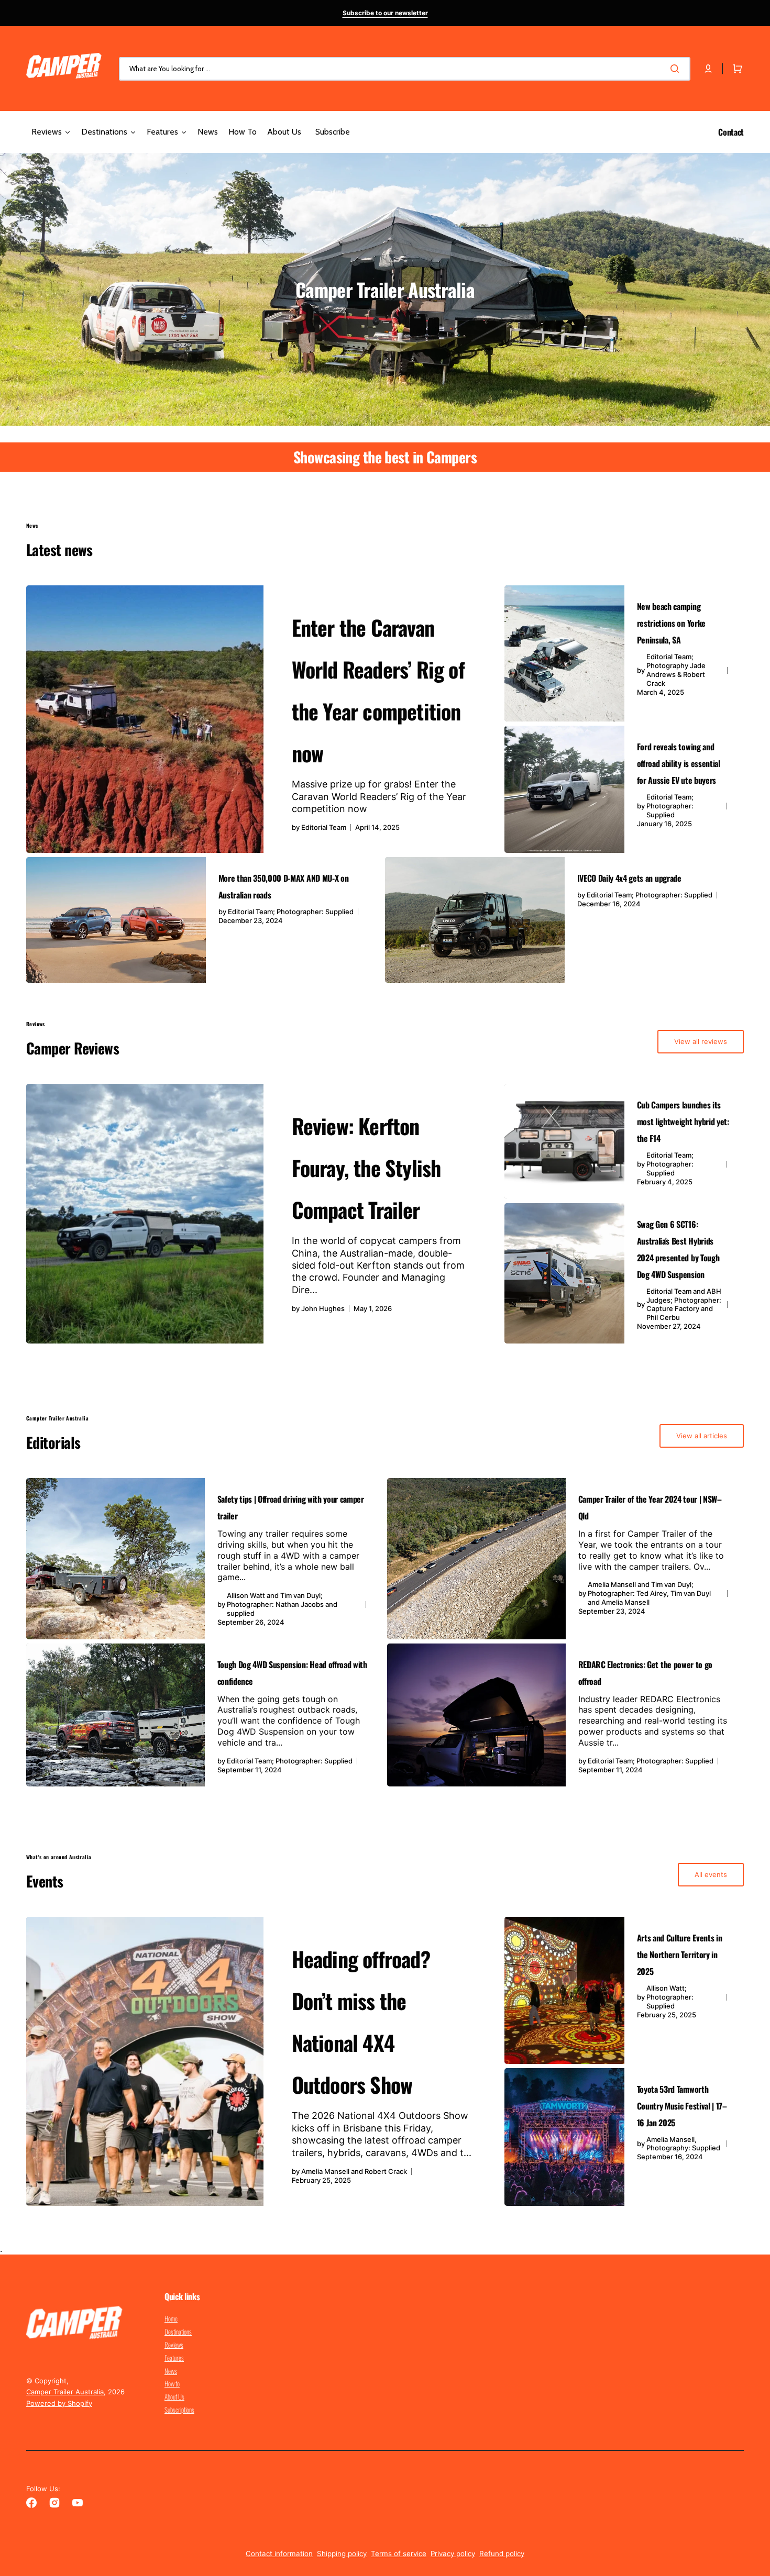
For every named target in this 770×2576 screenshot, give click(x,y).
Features (174, 2358)
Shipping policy (342, 2553)
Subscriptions (179, 2410)
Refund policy (502, 2553)
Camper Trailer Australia (65, 2392)
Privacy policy (453, 2553)
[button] (708, 69)
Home (171, 2319)
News (171, 2371)
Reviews (174, 2345)
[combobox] (405, 69)
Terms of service (399, 2553)
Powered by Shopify (59, 2403)
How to (172, 2383)
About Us (174, 2396)
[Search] (677, 69)
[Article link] (263, 719)
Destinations (178, 2331)
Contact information (279, 2553)
